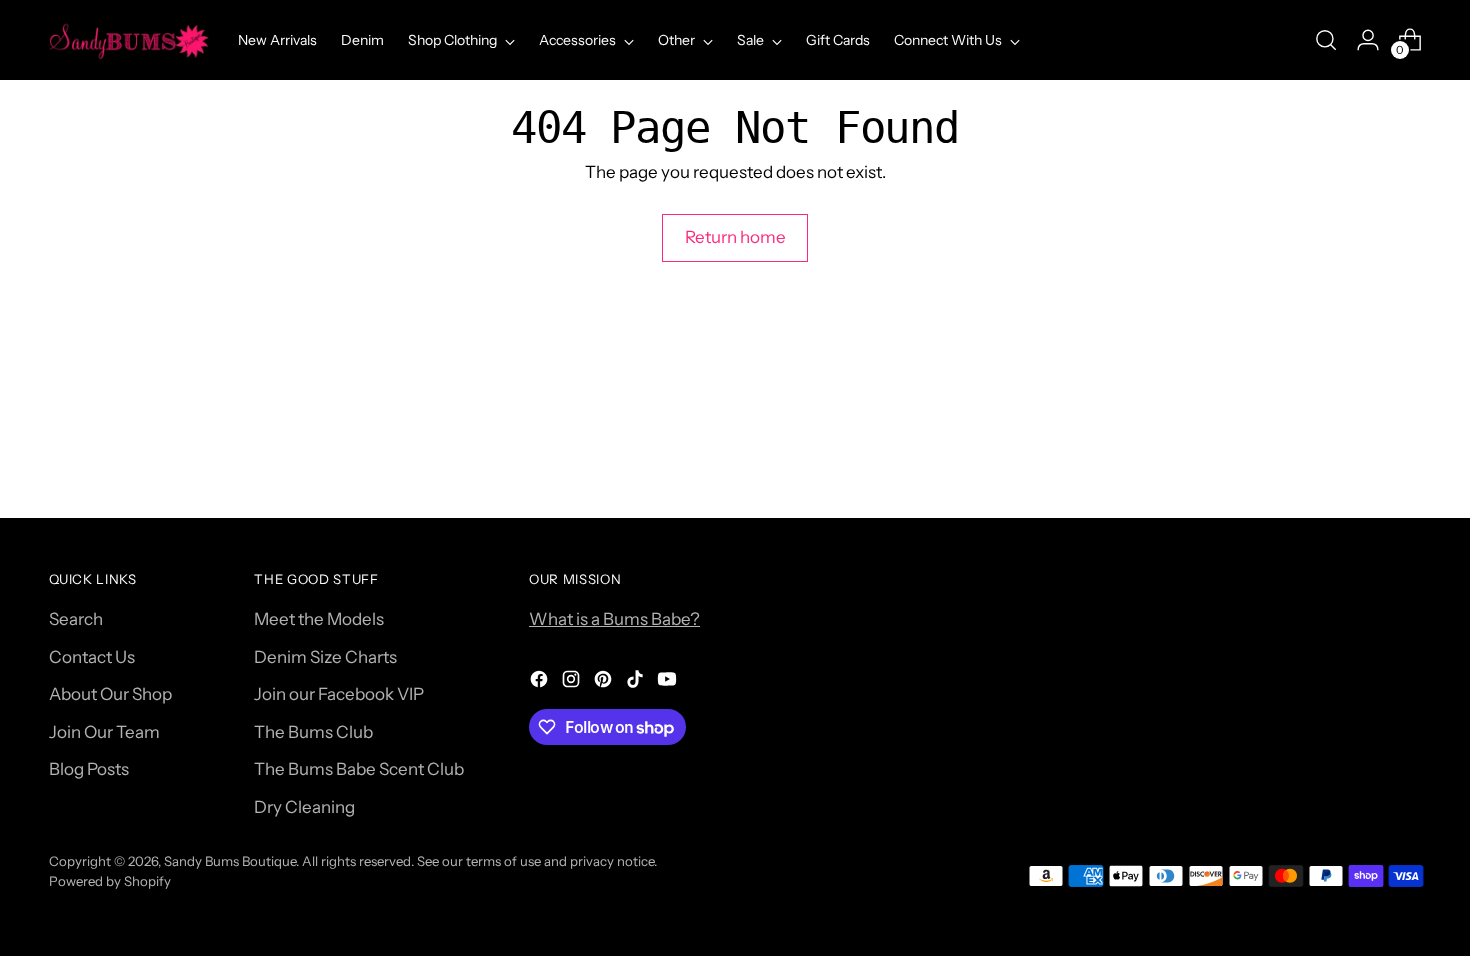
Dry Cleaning (304, 807)
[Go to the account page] (1368, 40)
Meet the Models (319, 619)
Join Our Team (104, 732)
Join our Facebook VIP (339, 694)
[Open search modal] (1326, 40)
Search (76, 619)
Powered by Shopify (110, 881)
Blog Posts (89, 769)
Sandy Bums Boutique (230, 861)
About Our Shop (110, 694)
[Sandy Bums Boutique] (129, 40)
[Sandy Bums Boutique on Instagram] (573, 683)
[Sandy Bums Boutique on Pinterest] (605, 683)
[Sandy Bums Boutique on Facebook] (541, 683)
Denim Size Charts (325, 657)
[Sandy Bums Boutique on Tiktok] (637, 683)
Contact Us (92, 657)
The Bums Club (313, 732)
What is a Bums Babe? (614, 619)
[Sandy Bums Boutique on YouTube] (669, 683)
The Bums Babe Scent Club (359, 769)
